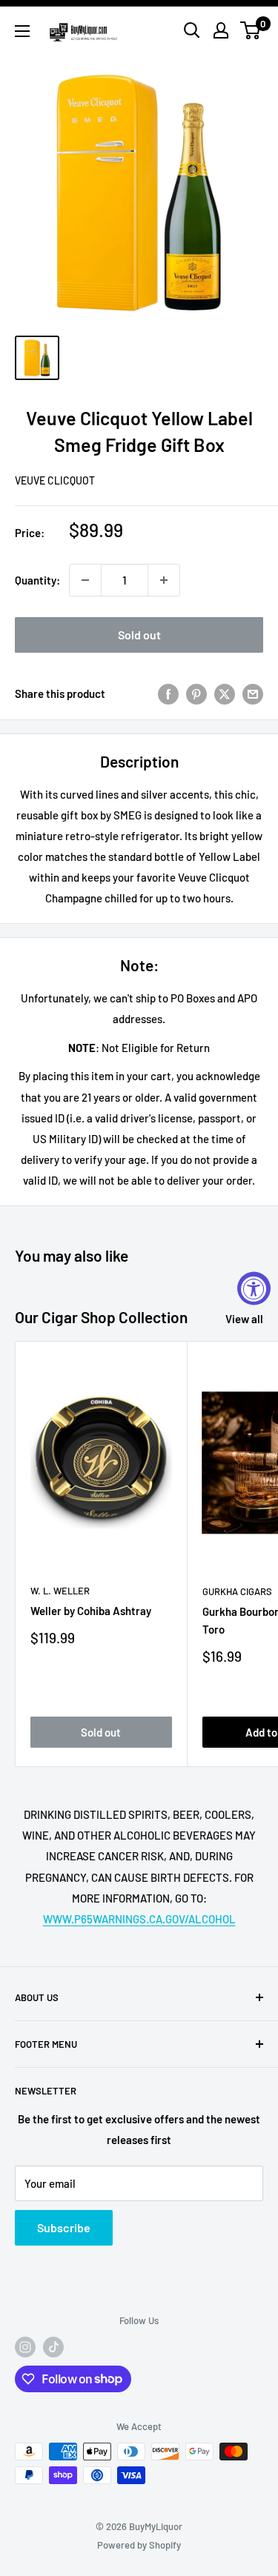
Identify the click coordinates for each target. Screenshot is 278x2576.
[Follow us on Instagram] (25, 2347)
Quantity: (37, 580)
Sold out (139, 635)
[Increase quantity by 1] (164, 580)
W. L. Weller (60, 1591)
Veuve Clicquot (55, 480)
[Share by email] (253, 693)
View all (244, 1319)
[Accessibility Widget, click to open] (254, 1288)
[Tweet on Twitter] (225, 693)
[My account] (221, 30)
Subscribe (64, 2227)
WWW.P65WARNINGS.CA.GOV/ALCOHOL (139, 1919)
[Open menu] (22, 31)
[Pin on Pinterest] (196, 693)
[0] (251, 30)
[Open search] (192, 30)
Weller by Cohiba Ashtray (91, 1611)
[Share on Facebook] (168, 693)
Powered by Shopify (139, 2545)
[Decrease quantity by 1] (85, 580)
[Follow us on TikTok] (53, 2347)
